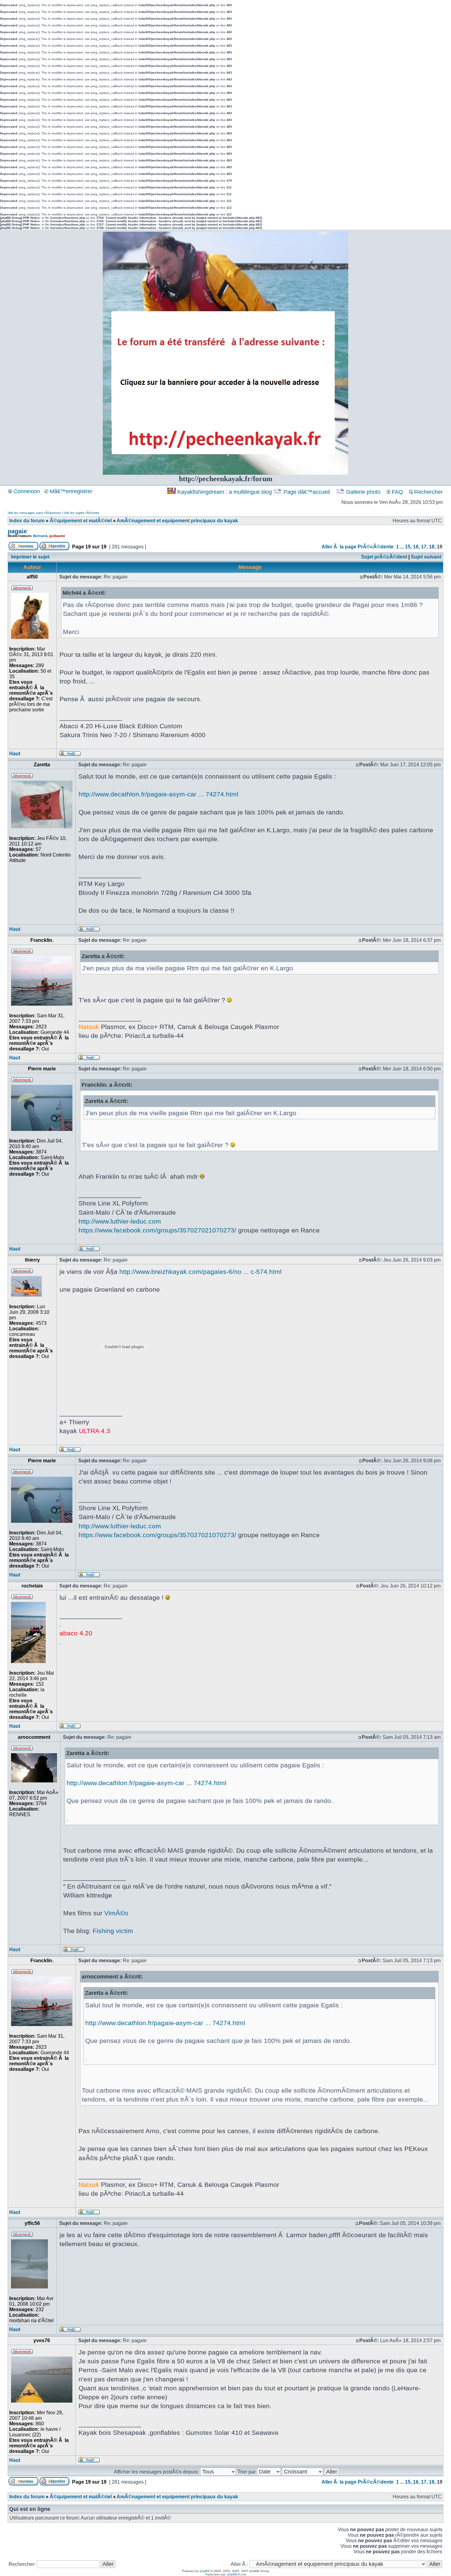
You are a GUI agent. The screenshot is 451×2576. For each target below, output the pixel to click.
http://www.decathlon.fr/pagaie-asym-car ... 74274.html (158, 794)
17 (424, 547)
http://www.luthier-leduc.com (120, 1221)
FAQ (397, 492)
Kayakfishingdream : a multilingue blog (225, 492)
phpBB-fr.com (237, 2574)
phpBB (205, 2571)
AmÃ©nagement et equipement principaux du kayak (177, 521)
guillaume (57, 536)
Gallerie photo (363, 492)
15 (408, 547)
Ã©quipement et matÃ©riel (81, 521)
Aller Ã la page (339, 547)
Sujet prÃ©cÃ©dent (384, 557)
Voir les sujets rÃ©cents (82, 513)
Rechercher (428, 492)
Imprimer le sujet (30, 557)
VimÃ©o (116, 1913)
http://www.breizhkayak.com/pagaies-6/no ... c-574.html (200, 1272)
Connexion (26, 491)
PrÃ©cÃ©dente (376, 547)
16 (416, 547)
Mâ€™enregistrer (70, 491)
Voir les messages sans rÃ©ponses (34, 513)
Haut (15, 754)
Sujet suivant (426, 557)
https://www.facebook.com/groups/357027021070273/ (157, 1230)
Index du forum (27, 521)
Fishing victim (113, 1931)
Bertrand (40, 536)
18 (432, 547)
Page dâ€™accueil (307, 492)
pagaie (17, 531)
